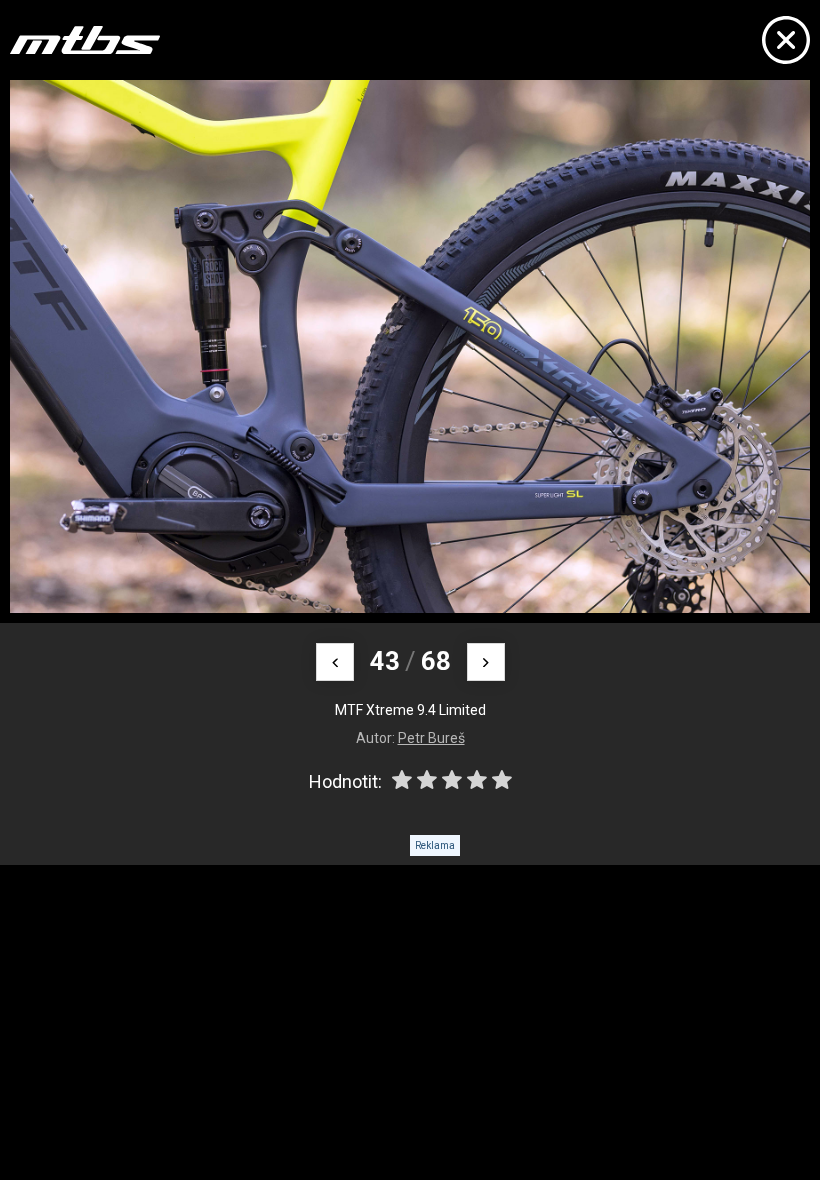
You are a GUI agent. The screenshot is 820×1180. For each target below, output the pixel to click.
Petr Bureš (431, 738)
